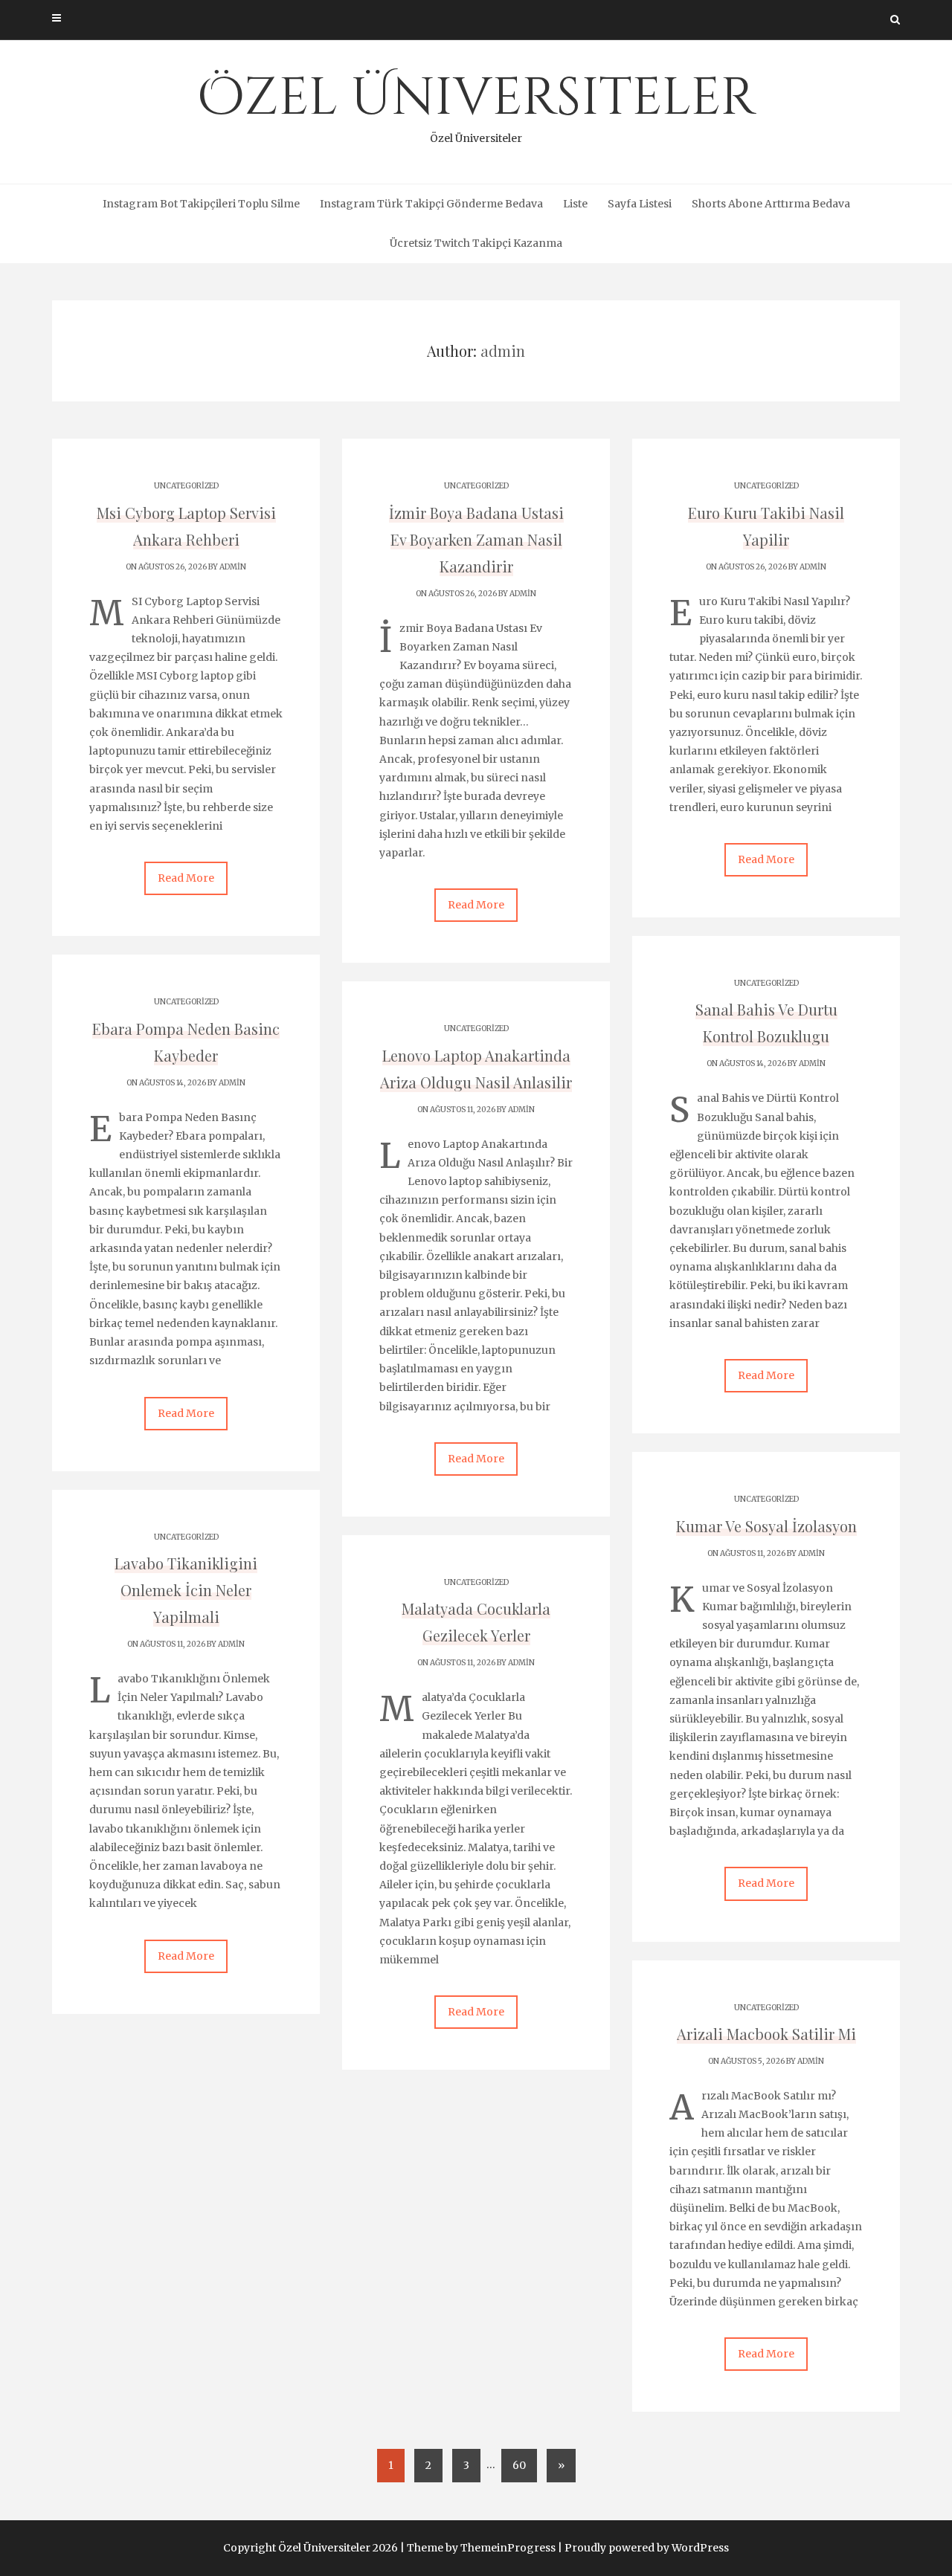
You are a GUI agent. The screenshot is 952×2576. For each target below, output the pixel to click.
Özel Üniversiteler (476, 104)
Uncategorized (186, 486)
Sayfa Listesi (640, 204)
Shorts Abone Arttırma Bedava (771, 204)
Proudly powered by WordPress (647, 2548)
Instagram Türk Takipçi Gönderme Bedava (431, 204)
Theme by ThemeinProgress (481, 2548)
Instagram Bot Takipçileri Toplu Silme (201, 204)
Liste (575, 204)
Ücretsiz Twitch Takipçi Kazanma (476, 243)
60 (519, 2465)
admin (233, 567)
